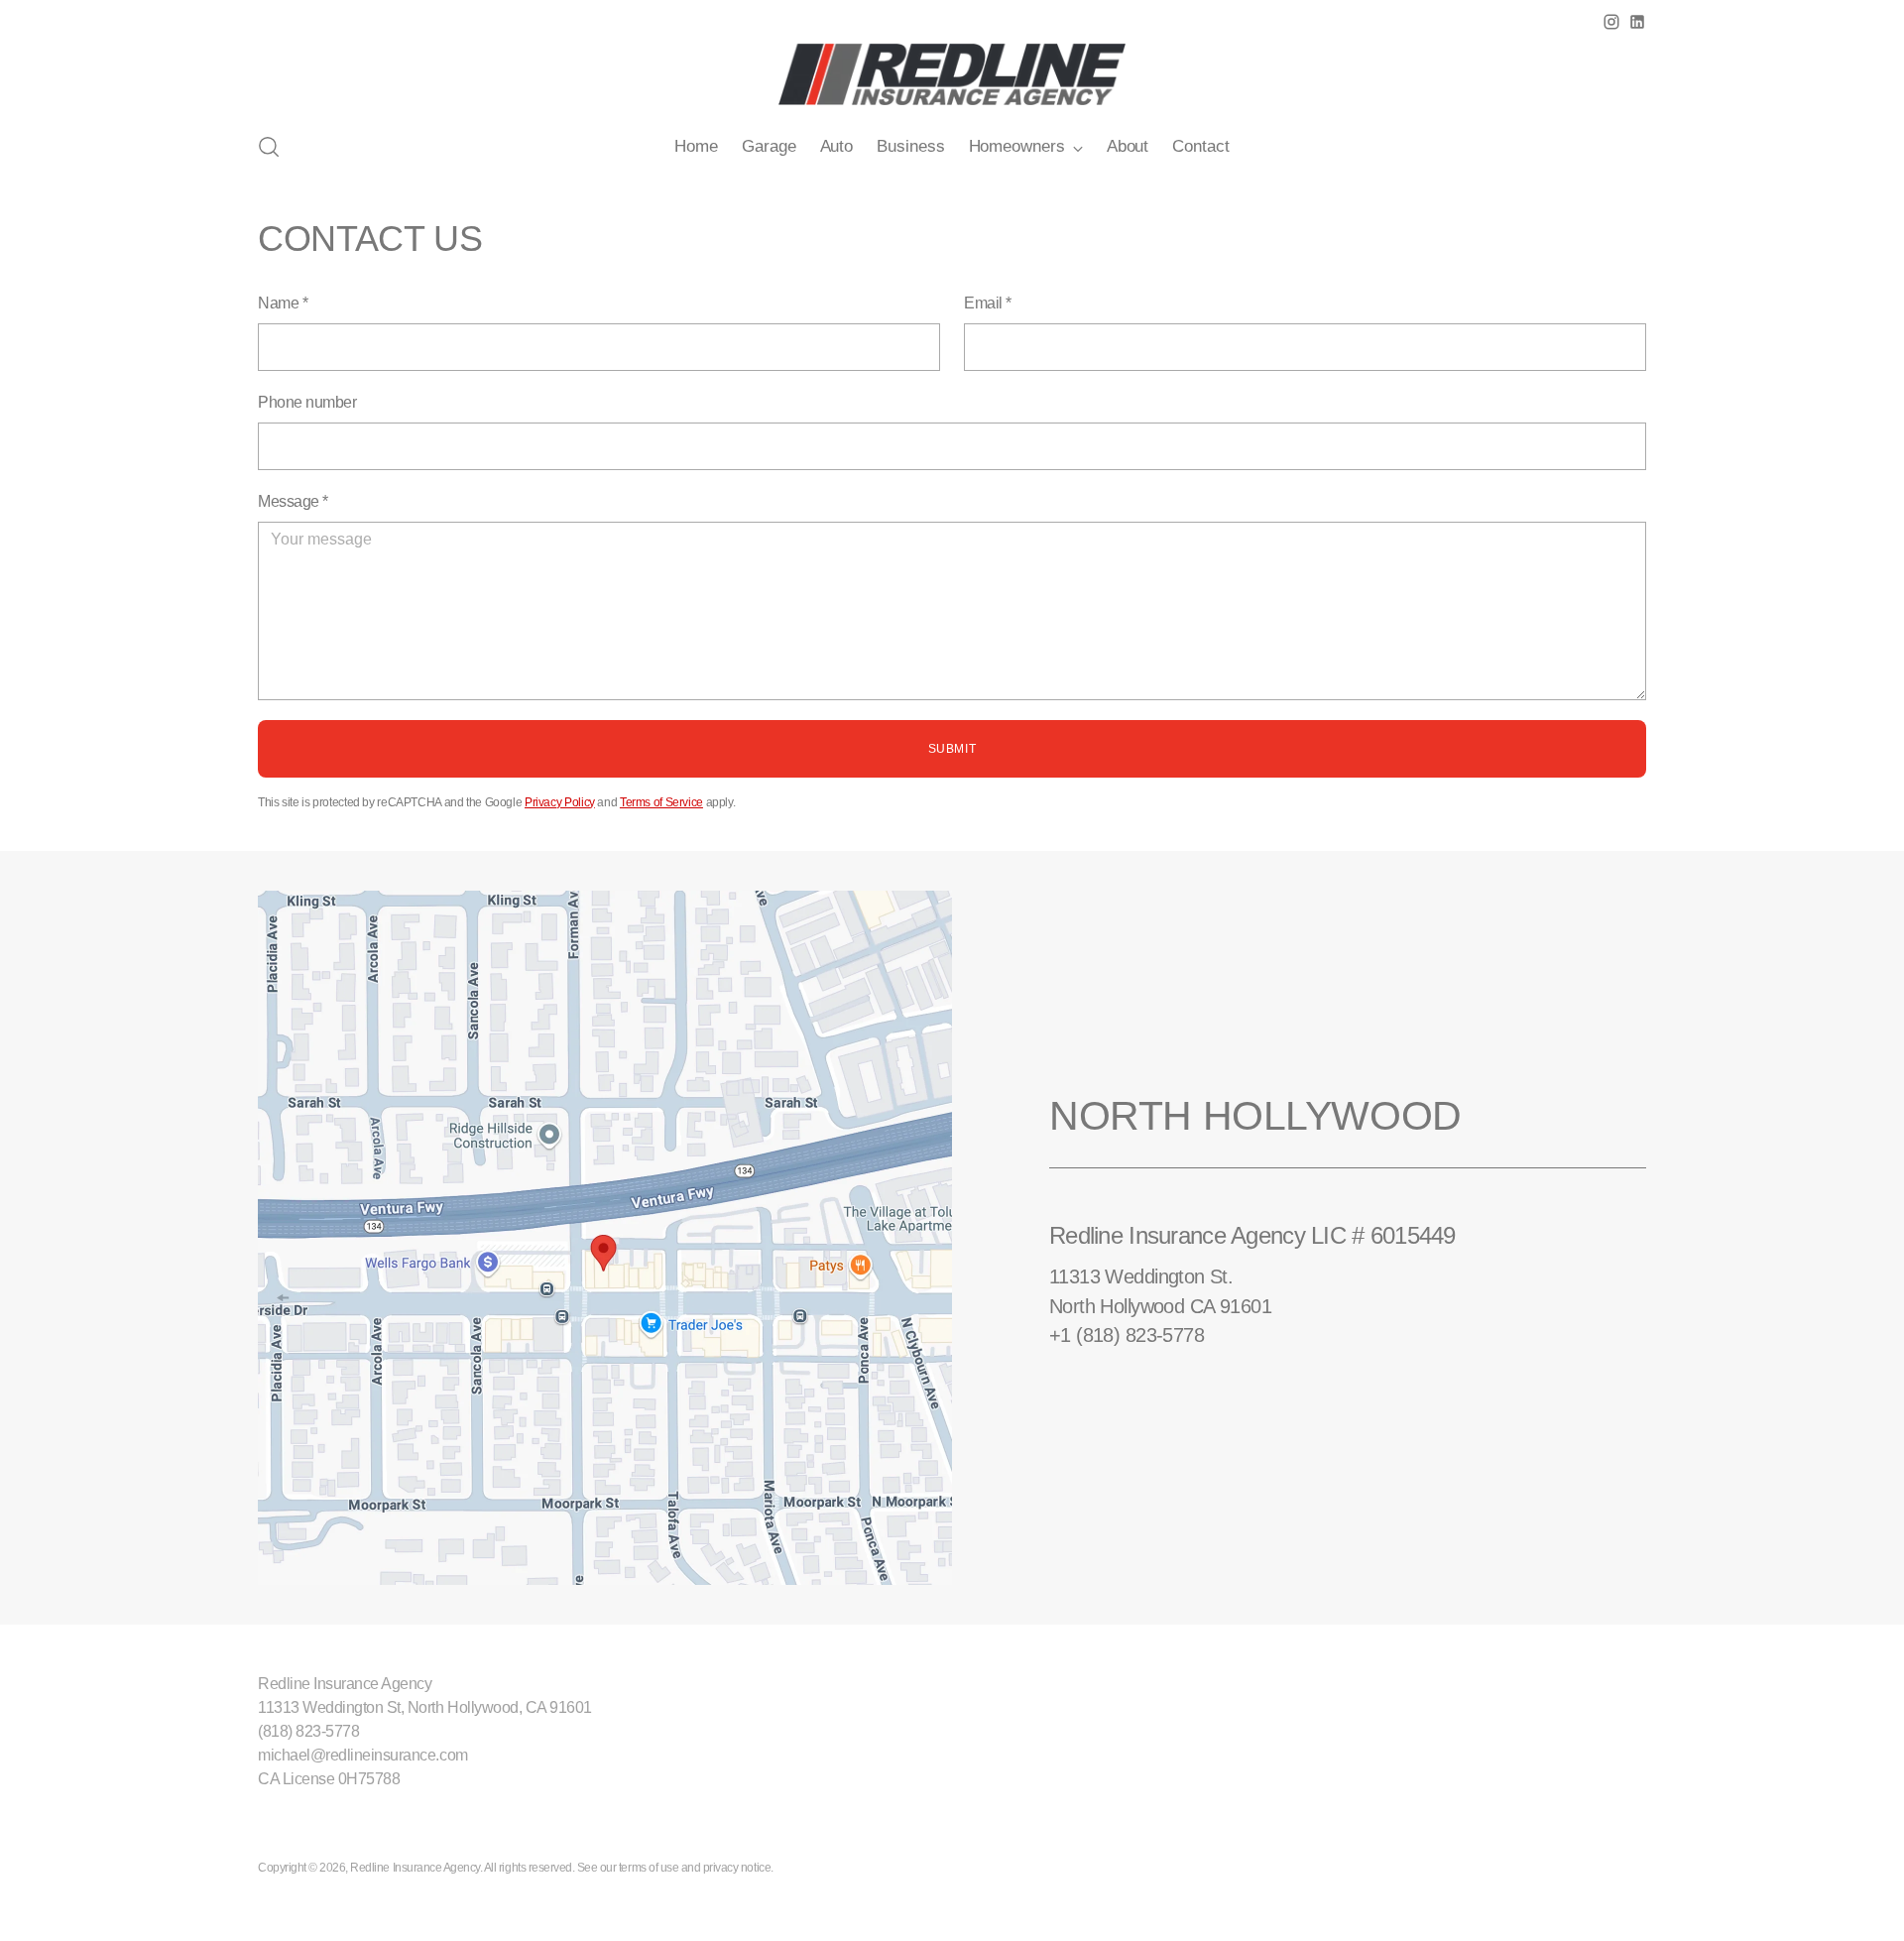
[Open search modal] (269, 147)
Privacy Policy (560, 802)
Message (293, 501)
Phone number (307, 402)
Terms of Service (661, 802)
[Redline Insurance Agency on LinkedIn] (1637, 22)
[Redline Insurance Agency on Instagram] (1611, 22)
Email (988, 303)
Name (283, 303)
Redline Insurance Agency (415, 1868)
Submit (952, 749)
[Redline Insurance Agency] (952, 74)
